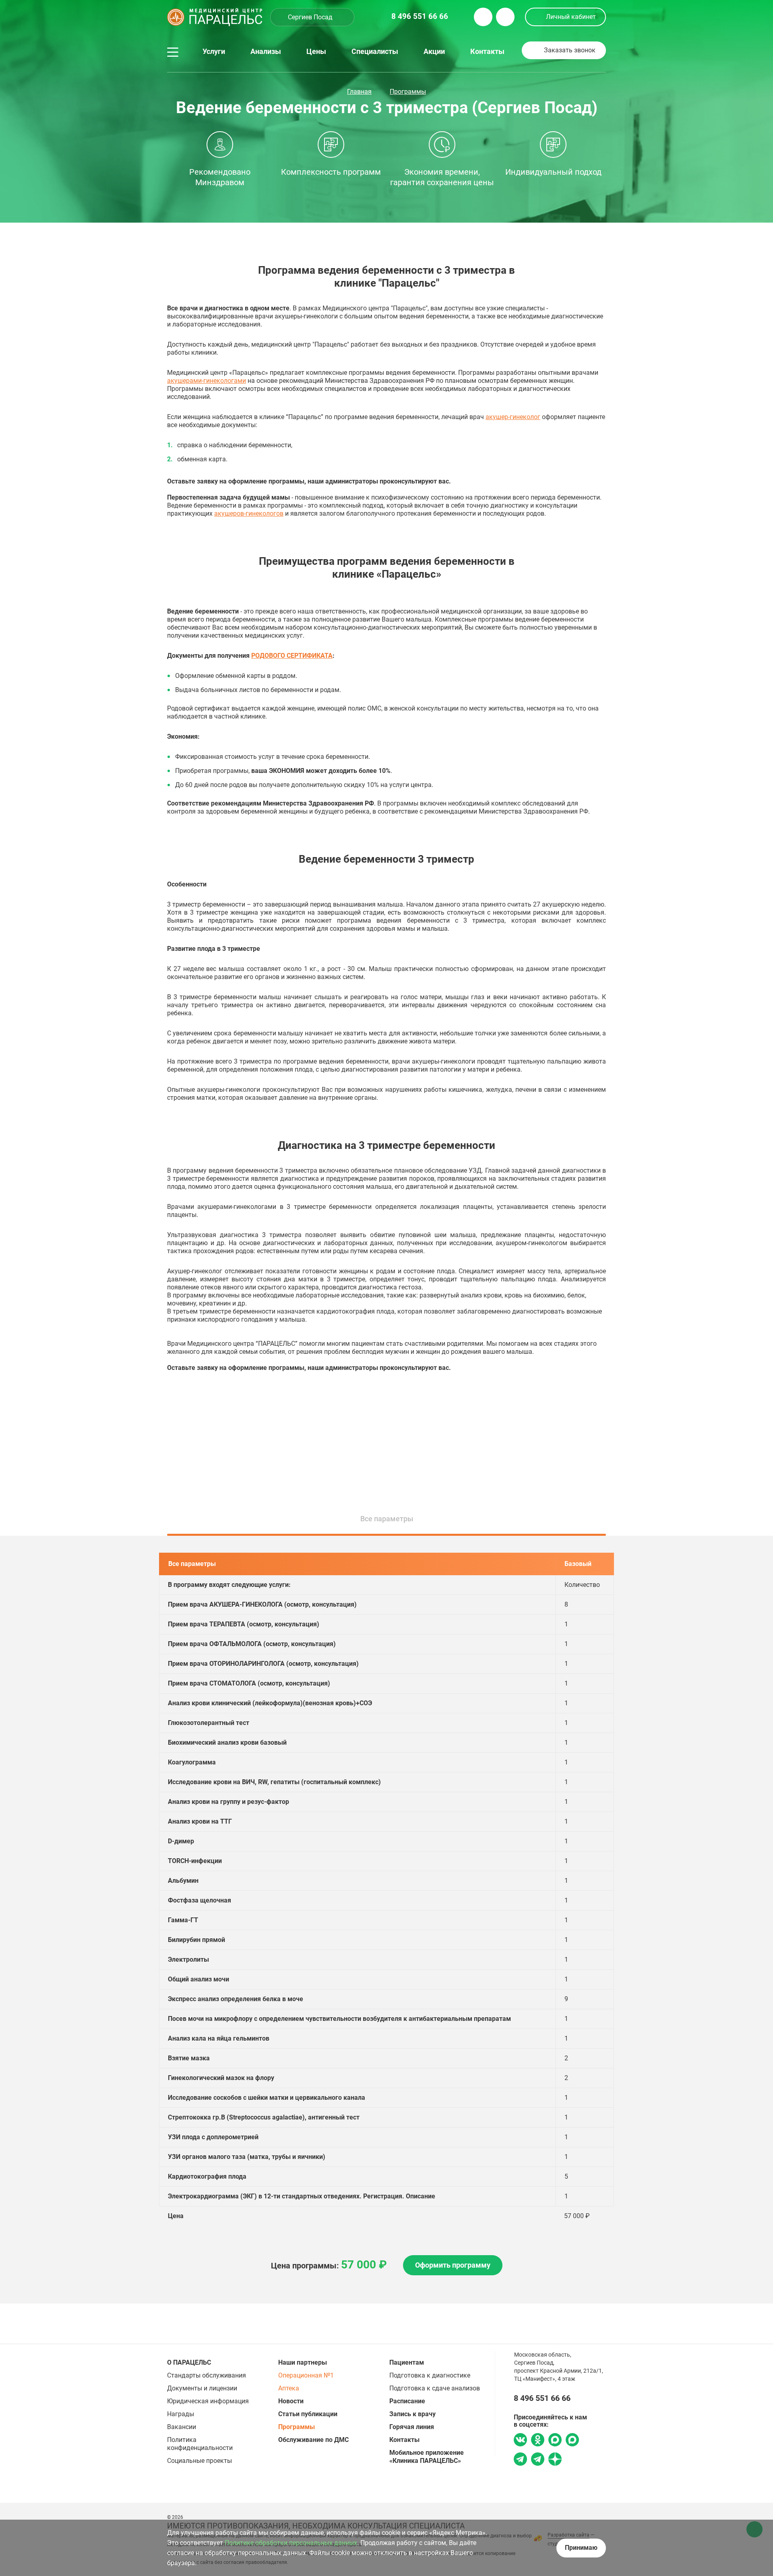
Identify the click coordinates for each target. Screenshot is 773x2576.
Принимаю (581, 2548)
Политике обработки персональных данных (291, 2543)
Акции (434, 52)
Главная (359, 92)
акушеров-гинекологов (249, 513)
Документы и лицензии (202, 2388)
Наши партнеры (303, 2362)
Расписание (407, 2401)
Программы (408, 92)
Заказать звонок (570, 50)
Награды (181, 2414)
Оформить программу (453, 2265)
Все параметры (387, 1519)
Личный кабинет (571, 17)
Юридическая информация (208, 2401)
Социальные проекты (199, 2461)
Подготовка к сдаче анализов (435, 2388)
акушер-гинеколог (513, 417)
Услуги (214, 52)
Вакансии (182, 2427)
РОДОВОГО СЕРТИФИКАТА (292, 656)
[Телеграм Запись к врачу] (520, 2460)
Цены (316, 52)
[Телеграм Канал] (538, 2460)
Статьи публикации (308, 2414)
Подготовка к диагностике (430, 2375)
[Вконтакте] (520, 2441)
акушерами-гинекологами (207, 381)
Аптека (289, 2388)
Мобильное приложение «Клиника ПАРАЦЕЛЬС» (427, 2457)
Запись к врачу (412, 2414)
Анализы (266, 52)
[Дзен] (555, 2460)
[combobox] (312, 17)
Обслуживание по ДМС (313, 2440)
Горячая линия (412, 2427)
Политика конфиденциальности (200, 2444)
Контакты (487, 52)
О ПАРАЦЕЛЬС (189, 2362)
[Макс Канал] (572, 2443)
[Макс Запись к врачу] (555, 2441)
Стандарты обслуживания (207, 2375)
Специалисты (375, 52)
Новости (291, 2401)
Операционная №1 (306, 2375)
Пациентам (407, 2362)
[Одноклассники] (538, 2441)
